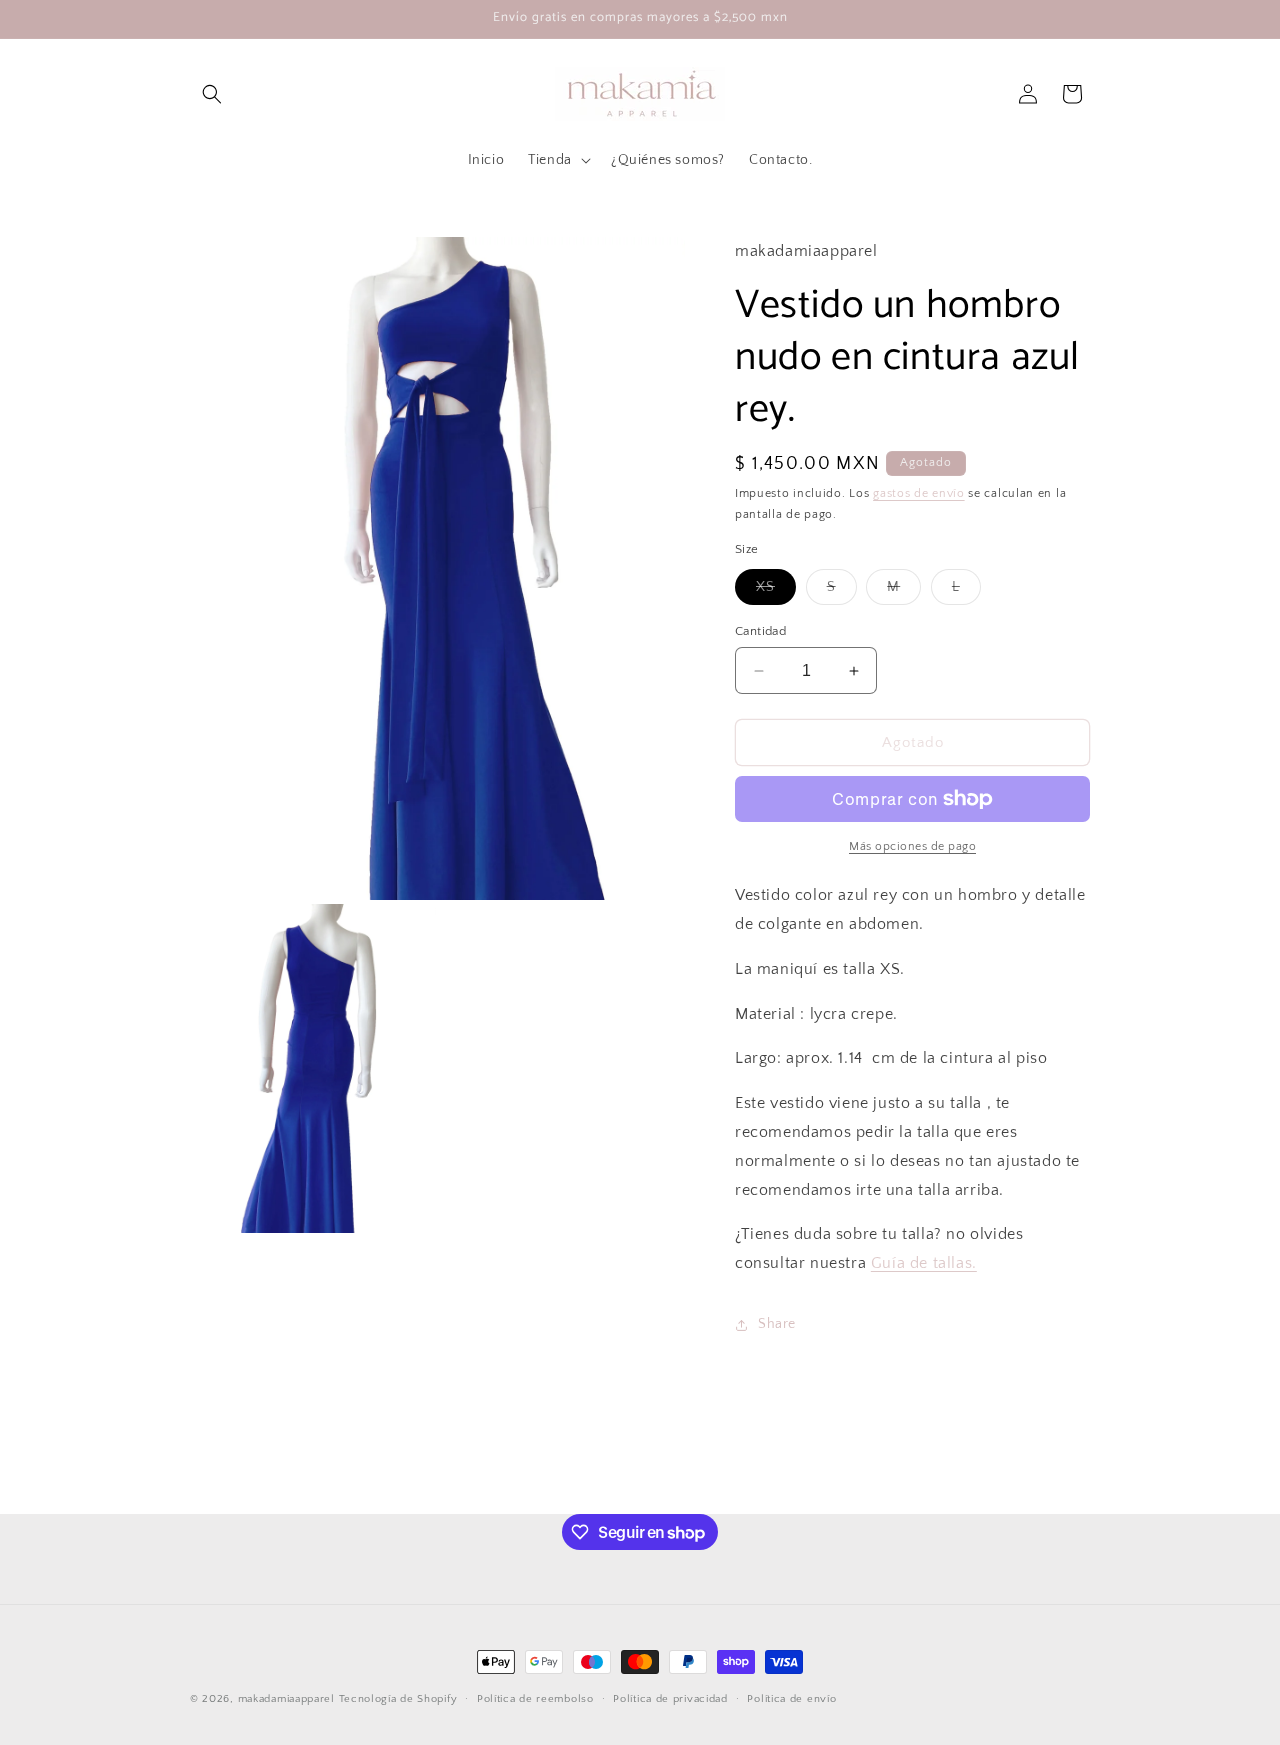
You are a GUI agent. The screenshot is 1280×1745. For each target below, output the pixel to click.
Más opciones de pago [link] (912, 846)
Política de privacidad (670, 1699)
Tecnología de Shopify (398, 1699)
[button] (212, 94)
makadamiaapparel (286, 1699)
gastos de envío (919, 493)
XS (776, 591)
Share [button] (777, 1324)
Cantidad (760, 631)
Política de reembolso (535, 1699)
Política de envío (791, 1699)
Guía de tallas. (924, 1263)
